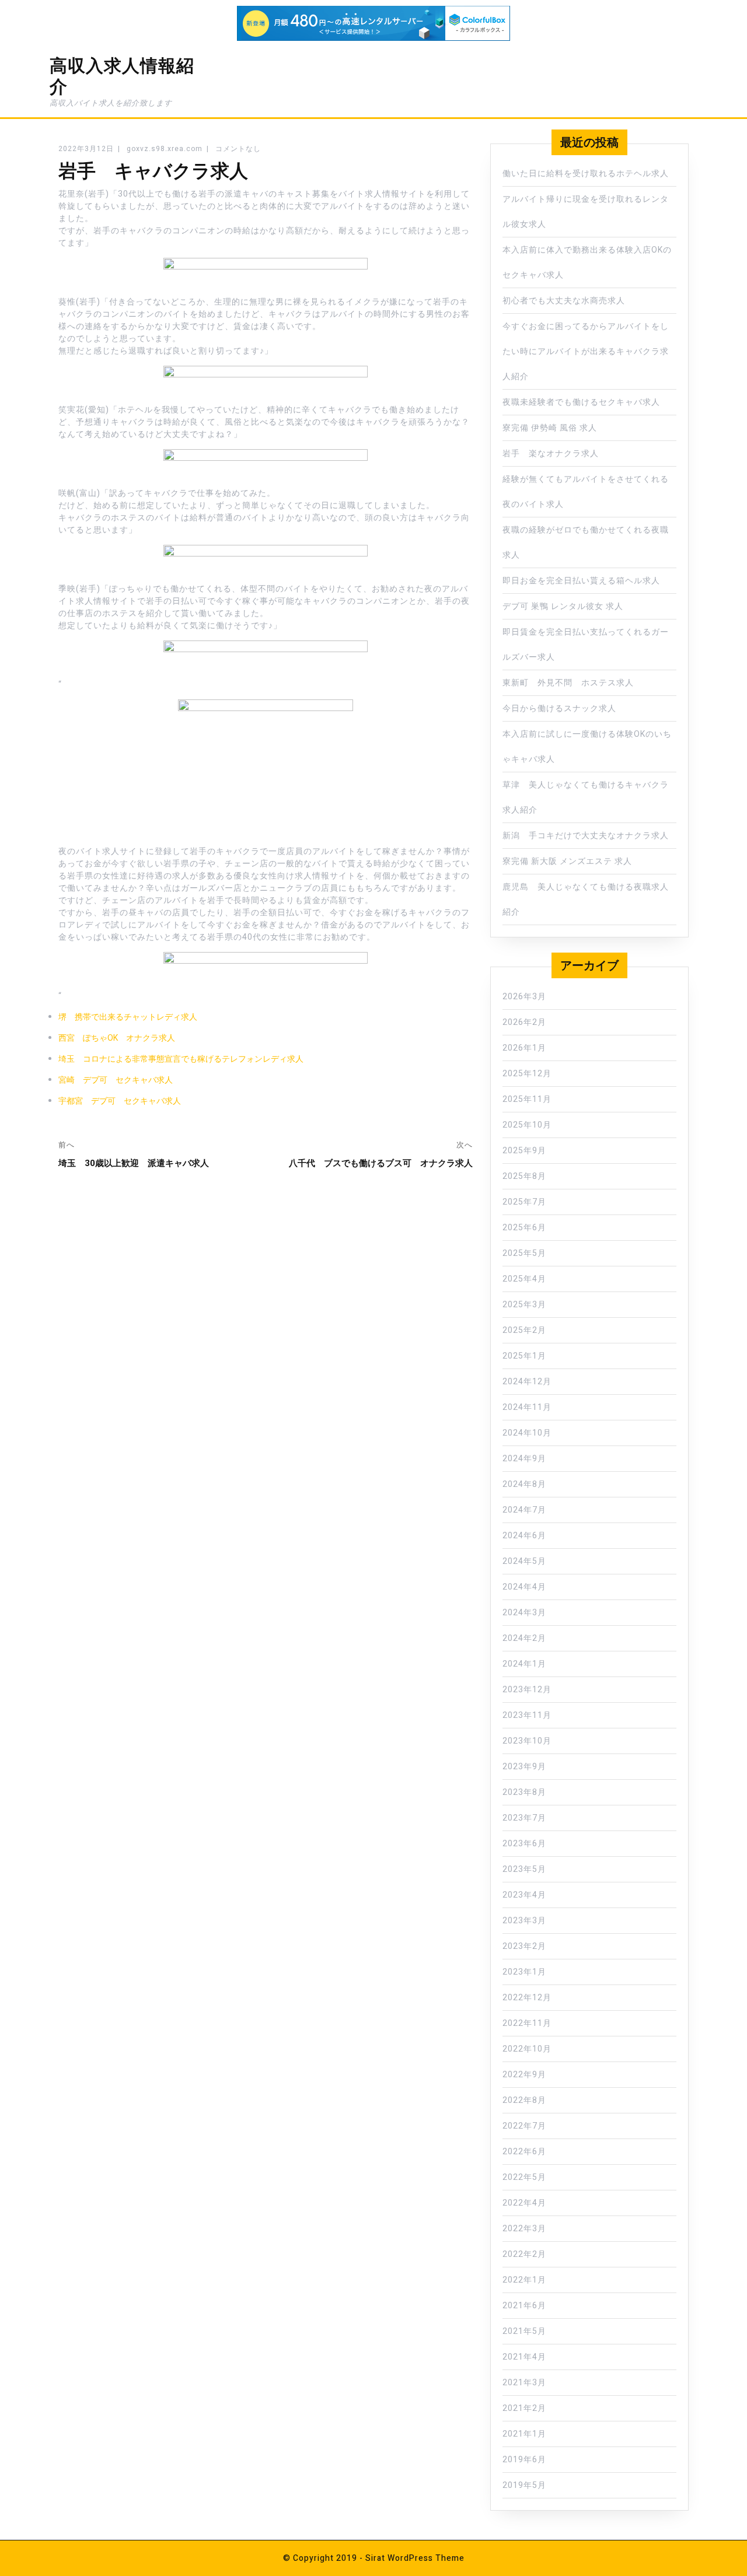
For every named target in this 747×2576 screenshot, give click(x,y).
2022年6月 (524, 2152)
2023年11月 (527, 1715)
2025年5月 (524, 1253)
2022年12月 (527, 1998)
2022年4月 (524, 2203)
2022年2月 (524, 2254)
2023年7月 (524, 1818)
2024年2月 (524, 1638)
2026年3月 (524, 997)
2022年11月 (527, 2023)
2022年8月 (524, 2100)
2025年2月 (524, 1330)
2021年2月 (524, 2408)
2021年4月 (524, 2357)
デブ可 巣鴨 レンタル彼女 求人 (563, 606)
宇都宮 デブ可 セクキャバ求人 (120, 1101)
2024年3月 (524, 1613)
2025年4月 (524, 1279)
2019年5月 (524, 2485)
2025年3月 (524, 1305)
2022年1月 (524, 2280)
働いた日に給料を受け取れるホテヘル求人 (586, 174)
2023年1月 (524, 1972)
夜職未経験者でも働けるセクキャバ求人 (581, 402)
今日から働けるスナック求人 (559, 708)
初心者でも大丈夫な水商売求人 (564, 301)
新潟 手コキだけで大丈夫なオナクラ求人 (586, 836)
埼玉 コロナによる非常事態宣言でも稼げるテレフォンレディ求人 (181, 1059)
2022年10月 (527, 2049)
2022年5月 (524, 2177)
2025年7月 (524, 1202)
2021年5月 (524, 2331)
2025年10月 (527, 1125)
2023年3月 (524, 1921)
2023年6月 (524, 1844)
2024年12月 (527, 1382)
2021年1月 (524, 2434)
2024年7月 (524, 1510)
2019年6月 (524, 2460)
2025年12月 (527, 1074)
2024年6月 (524, 1536)
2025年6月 (524, 1228)
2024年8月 (524, 1484)
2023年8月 (524, 1792)
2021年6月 (524, 2306)
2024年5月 (524, 1561)
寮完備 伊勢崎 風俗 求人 (550, 428)
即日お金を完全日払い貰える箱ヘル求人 (581, 581)
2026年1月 (524, 1048)
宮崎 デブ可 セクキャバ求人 (116, 1080)
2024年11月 (527, 1407)
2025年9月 (524, 1151)
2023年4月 (524, 1895)
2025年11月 (527, 1099)
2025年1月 (524, 1356)
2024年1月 (524, 1664)
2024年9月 (524, 1459)
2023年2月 (524, 1946)
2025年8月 (524, 1176)
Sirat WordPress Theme (415, 2558)
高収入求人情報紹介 (122, 76)
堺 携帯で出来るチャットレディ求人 (128, 1017)
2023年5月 (524, 1869)
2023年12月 (527, 1690)
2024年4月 (524, 1587)
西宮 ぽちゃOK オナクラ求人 (117, 1038)
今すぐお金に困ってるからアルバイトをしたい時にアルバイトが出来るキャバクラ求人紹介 (586, 351)
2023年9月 (524, 1767)
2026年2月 (524, 1022)
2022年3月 (524, 2229)
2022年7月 (524, 2126)
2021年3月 (524, 2383)
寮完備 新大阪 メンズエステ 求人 (567, 861)
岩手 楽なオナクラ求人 (551, 454)
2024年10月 (527, 1433)
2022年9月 (524, 2075)
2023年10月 (527, 1741)
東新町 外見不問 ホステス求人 (568, 683)
